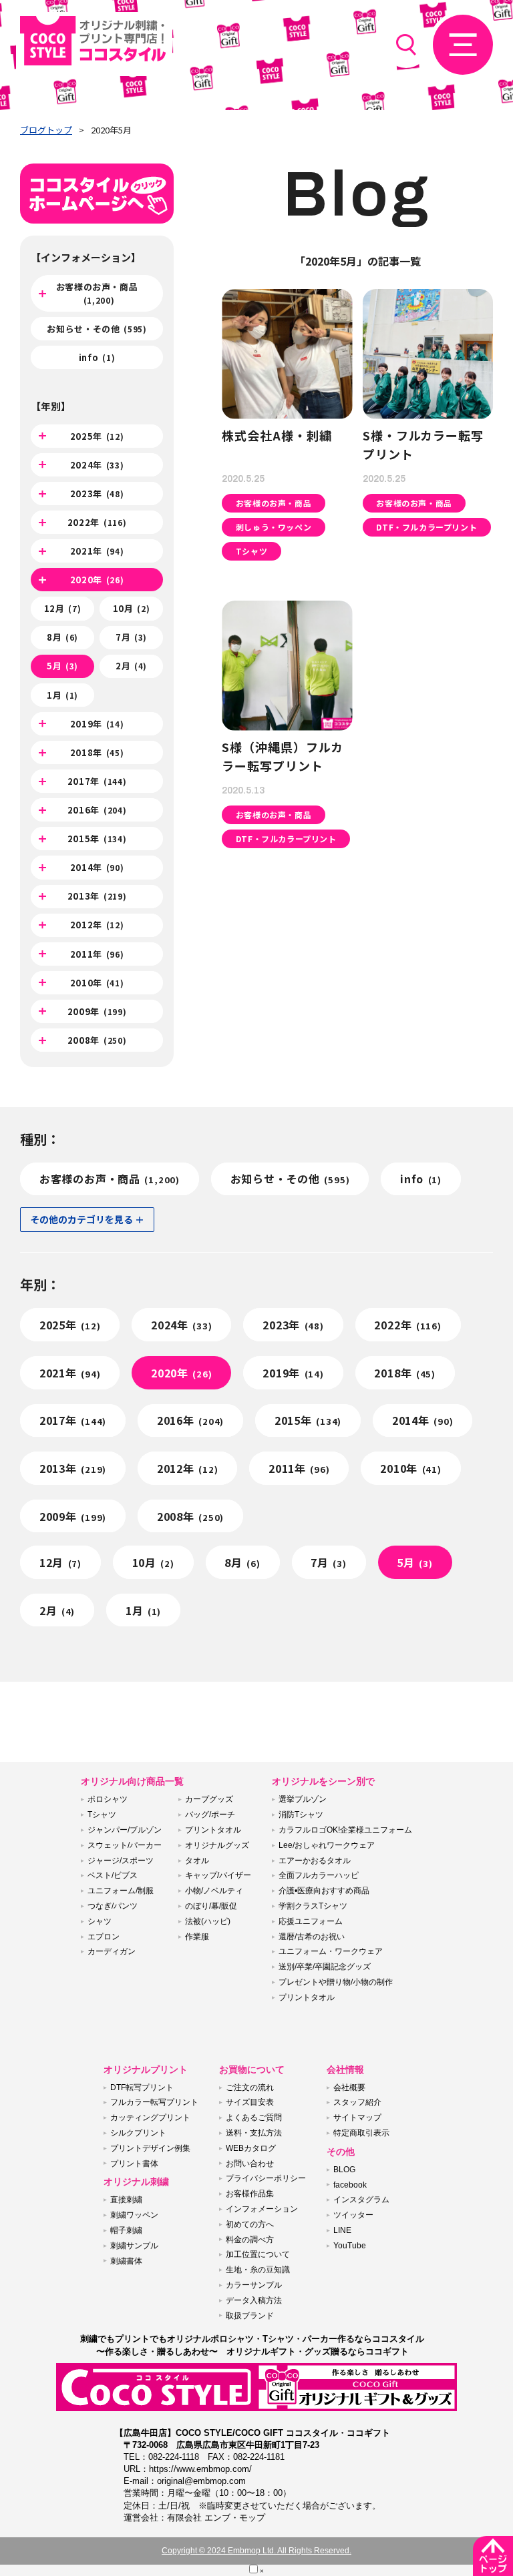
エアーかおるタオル (315, 1861)
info (97, 357)
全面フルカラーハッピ (319, 1875)
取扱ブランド (250, 2316)
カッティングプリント (150, 2118)
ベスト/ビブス (113, 1875)
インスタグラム (361, 2200)
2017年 (97, 781)
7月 (131, 637)
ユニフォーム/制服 (121, 1891)
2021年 (97, 551)
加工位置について (258, 2254)
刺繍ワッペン (134, 2215)
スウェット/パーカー (125, 1845)
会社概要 (349, 2087)
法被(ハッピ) (208, 1921)
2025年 (97, 436)
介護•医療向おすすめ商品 (324, 1891)
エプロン (104, 1937)
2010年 (97, 983)
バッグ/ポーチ (210, 1815)
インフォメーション (262, 2209)
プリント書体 (134, 2164)
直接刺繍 (126, 2200)
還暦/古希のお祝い (312, 1937)
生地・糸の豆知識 (258, 2270)
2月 (131, 666)
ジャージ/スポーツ (121, 1861)
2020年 (97, 580)
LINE (342, 2230)
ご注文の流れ (250, 2087)
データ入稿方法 (254, 2300)
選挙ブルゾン (303, 1799)
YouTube (350, 2246)
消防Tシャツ (301, 1815)
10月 (132, 608)
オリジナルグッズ (217, 1845)
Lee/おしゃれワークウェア (327, 1845)
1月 (62, 695)
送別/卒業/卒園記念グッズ (325, 1967)
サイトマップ (357, 2118)
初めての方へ (250, 2224)
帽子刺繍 (126, 2230)
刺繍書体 (126, 2261)
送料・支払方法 (254, 2133)
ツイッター (353, 2215)
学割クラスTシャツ (313, 1906)
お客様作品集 (250, 2194)
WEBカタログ (251, 2148)
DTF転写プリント (142, 2087)
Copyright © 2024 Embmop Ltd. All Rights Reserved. (256, 2551)
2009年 (97, 1011)
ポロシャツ (108, 1799)
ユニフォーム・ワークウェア (331, 1951)
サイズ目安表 (250, 2102)
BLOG (344, 2170)
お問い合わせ (250, 2164)
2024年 (97, 465)
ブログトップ (46, 130)
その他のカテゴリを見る (81, 1219)
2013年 (97, 896)
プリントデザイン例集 (150, 2148)
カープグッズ (209, 1799)
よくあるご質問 (254, 2118)
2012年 (97, 925)
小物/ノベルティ (214, 1891)
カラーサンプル (254, 2285)
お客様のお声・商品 (97, 293)
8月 (62, 637)
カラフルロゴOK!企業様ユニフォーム (345, 1830)
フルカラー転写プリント (154, 2102)
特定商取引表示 (361, 2133)
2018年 (97, 752)
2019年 (97, 724)
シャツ (100, 1921)
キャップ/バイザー (218, 1875)
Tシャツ (102, 1815)
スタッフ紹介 (357, 2102)
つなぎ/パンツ (113, 1906)
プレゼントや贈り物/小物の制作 (336, 1982)
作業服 (197, 1937)
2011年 (97, 954)
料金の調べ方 (250, 2240)
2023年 (97, 494)
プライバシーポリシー (266, 2178)
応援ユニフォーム (311, 1921)
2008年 (97, 1040)
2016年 (97, 810)
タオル (197, 1861)
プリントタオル (213, 1830)
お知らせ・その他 (97, 329)
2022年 (97, 522)
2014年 (97, 867)
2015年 (97, 839)
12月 (63, 608)
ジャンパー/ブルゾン (125, 1830)
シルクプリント (138, 2133)
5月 (62, 666)
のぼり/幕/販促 (211, 1906)
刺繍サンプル (134, 2246)
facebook (350, 2185)
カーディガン (112, 1951)
